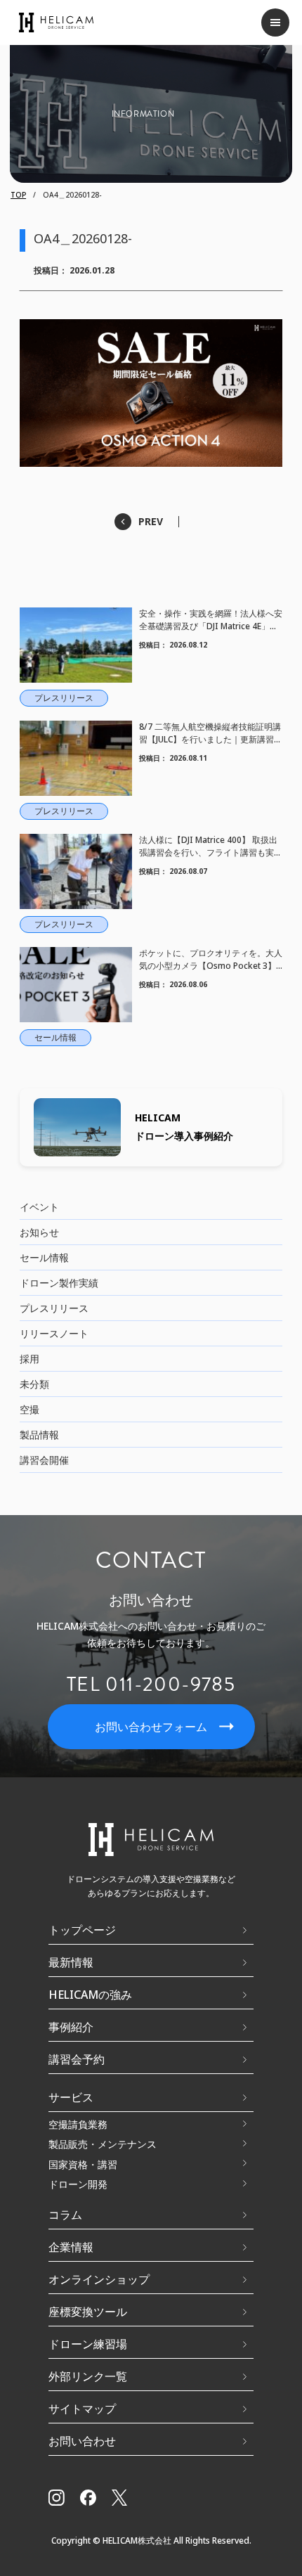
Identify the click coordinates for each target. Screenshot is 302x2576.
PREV (151, 521)
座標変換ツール (88, 2312)
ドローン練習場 (88, 2344)
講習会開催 (44, 1460)
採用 (29, 1359)
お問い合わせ (82, 2441)
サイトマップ (82, 2409)
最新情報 (71, 1962)
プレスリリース (54, 1308)
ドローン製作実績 (59, 1283)
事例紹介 (71, 2027)
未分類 (34, 1384)
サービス (71, 2097)
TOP (18, 195)
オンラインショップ (99, 2279)
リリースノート (54, 1333)
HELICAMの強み (90, 1995)
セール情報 (44, 1257)
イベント (39, 1207)
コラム (65, 2215)
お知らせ (39, 1232)
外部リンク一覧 (88, 2376)
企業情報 (71, 2247)
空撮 (29, 1409)
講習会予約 (77, 2059)
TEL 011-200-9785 (151, 1685)
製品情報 (39, 1435)
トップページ (82, 1930)
